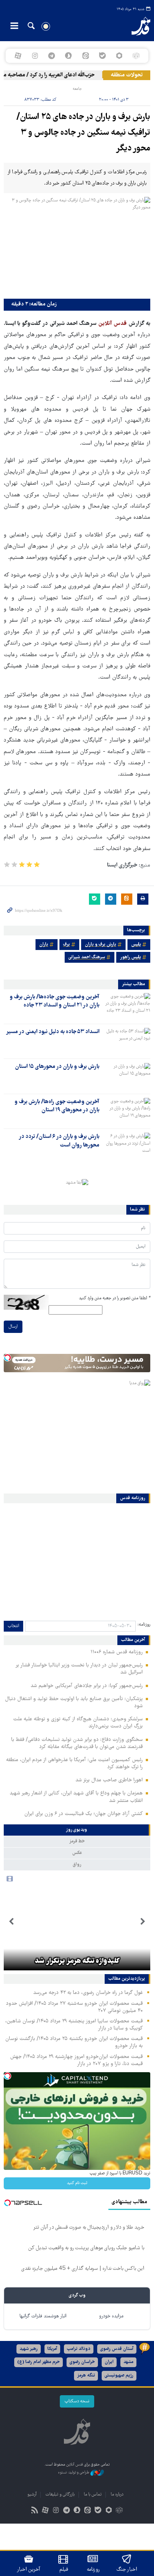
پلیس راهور (130, 957)
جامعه (77, 89)
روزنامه (93, 2570)
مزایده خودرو (111, 2316)
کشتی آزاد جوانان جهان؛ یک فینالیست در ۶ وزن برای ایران (84, 1814)
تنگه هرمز (86, 2376)
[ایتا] (85, 56)
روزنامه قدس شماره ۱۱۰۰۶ (117, 1652)
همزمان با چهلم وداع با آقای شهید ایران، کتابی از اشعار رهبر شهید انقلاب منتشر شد (76, 1797)
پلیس (136, 945)
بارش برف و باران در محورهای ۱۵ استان (57, 1067)
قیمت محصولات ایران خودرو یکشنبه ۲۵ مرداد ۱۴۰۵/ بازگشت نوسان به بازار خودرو (74, 2042)
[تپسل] (7, 1358)
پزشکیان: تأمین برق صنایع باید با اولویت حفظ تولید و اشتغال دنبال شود (74, 1703)
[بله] (102, 56)
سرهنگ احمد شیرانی (87, 957)
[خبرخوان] (35, 2511)
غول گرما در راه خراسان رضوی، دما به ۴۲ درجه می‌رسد (88, 1993)
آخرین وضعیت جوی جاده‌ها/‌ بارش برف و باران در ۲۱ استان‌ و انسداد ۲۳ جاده (55, 1001)
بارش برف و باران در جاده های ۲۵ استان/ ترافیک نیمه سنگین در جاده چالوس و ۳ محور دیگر (83, 133)
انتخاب (13, 1626)
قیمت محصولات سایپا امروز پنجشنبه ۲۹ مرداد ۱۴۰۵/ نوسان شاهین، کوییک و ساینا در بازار (74, 2025)
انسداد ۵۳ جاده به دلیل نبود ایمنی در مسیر (53, 1032)
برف (67, 945)
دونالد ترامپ (79, 2349)
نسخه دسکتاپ (77, 2401)
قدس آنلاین (135, 26)
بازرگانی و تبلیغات (60, 2495)
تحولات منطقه (127, 75)
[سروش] (69, 56)
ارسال (13, 1327)
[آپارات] (18, 56)
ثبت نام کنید (77, 2183)
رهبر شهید (29, 2349)
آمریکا (52, 2349)
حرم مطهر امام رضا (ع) (38, 2362)
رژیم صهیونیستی (119, 2376)
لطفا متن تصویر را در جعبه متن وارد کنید (115, 1298)
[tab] (77, 1830)
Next (11, 1922)
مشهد (128, 2362)
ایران (109, 2362)
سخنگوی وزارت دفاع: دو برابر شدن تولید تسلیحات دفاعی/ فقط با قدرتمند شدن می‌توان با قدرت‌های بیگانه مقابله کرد (77, 1743)
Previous (143, 1922)
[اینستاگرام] (35, 56)
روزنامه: (144, 1625)
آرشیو (32, 2495)
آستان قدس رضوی (117, 2349)
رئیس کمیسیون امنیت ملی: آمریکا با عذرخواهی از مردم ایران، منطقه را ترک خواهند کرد (74, 1764)
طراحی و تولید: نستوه (74, 2473)
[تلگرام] (52, 56)
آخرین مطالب (133, 1640)
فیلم (64, 2570)
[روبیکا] (136, 56)
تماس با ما (93, 2495)
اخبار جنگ (127, 2570)
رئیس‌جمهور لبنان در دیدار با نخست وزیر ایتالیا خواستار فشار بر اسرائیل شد (79, 1669)
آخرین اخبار (29, 2570)
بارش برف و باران (101, 945)
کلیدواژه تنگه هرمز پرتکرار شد (77, 1961)
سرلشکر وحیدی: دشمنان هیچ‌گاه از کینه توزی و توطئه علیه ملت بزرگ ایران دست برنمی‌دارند (78, 1723)
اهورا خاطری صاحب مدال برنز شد (109, 1780)
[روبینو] (119, 56)
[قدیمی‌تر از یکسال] (126, 1006)
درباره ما (117, 2495)
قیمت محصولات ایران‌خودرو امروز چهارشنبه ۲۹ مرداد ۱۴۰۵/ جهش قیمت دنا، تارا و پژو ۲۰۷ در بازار (76, 2060)
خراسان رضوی (82, 2362)
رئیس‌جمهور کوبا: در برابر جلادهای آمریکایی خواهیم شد (87, 1686)
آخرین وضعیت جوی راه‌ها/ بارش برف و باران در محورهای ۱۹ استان (57, 1106)
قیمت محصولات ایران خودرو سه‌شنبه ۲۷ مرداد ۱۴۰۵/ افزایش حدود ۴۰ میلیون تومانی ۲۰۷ (74, 2007)
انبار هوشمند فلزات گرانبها (43, 2316)
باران (44, 945)
